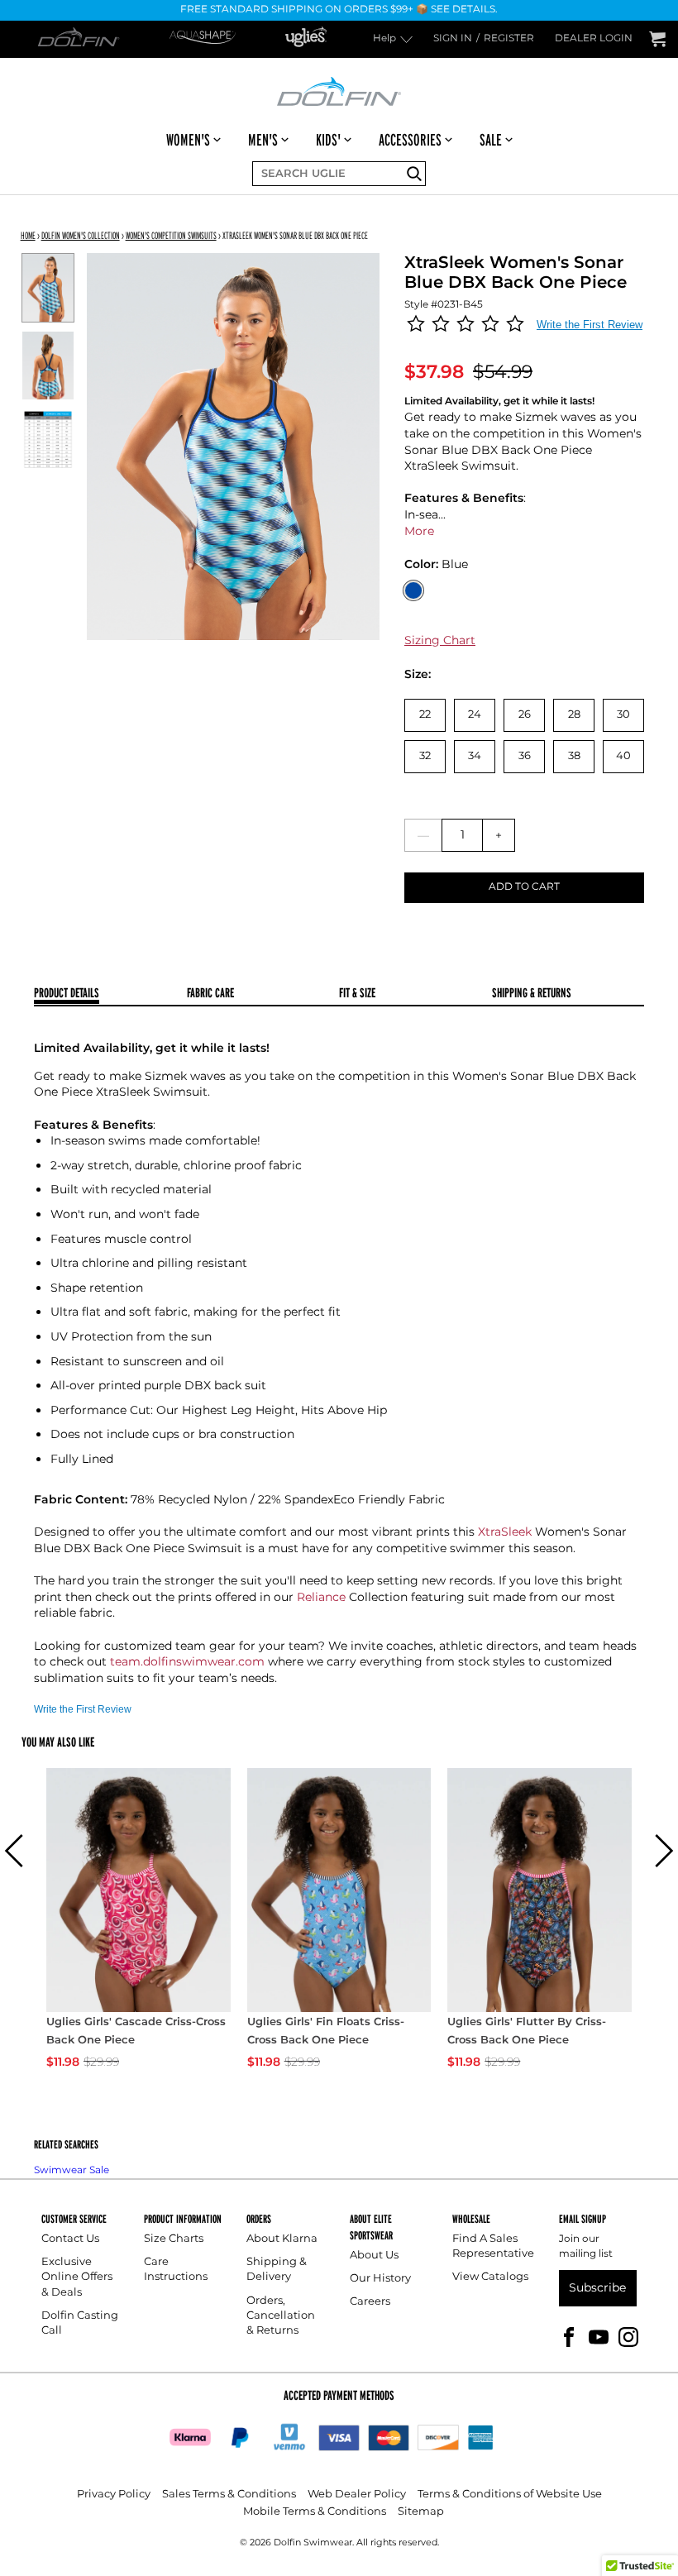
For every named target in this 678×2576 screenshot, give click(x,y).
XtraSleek (505, 1532)
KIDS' (328, 140)
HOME (28, 235)
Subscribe (597, 2288)
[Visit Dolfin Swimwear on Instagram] (628, 2336)
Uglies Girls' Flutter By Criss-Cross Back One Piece (527, 2032)
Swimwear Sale (72, 2170)
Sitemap (421, 2512)
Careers (370, 2302)
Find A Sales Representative (493, 2246)
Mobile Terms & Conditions (315, 2512)
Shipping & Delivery (277, 2270)
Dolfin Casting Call (80, 2323)
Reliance (321, 1597)
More (419, 531)
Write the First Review (590, 325)
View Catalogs (490, 2277)
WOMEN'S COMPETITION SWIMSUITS (171, 235)
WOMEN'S (188, 140)
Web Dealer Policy (357, 2495)
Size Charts (174, 2239)
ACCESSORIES (410, 140)
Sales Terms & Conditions (229, 2495)
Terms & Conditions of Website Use (510, 2495)
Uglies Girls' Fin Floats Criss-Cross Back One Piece (326, 2032)
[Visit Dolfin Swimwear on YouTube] (599, 2336)
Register (509, 39)
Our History (380, 2279)
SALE (491, 140)
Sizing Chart (440, 640)
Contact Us (70, 2239)
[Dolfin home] (339, 90)
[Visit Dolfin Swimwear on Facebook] (569, 2336)
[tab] (110, 994)
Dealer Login (594, 39)
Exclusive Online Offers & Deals (77, 2277)
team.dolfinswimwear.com (187, 1662)
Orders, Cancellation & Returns (281, 2316)
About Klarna (282, 2239)
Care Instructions (176, 2270)
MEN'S (263, 140)
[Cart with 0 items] (657, 39)
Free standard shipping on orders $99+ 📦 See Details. (339, 10)
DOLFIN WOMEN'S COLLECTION (81, 235)
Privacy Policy (114, 2495)
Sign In (453, 39)
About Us (374, 2256)
